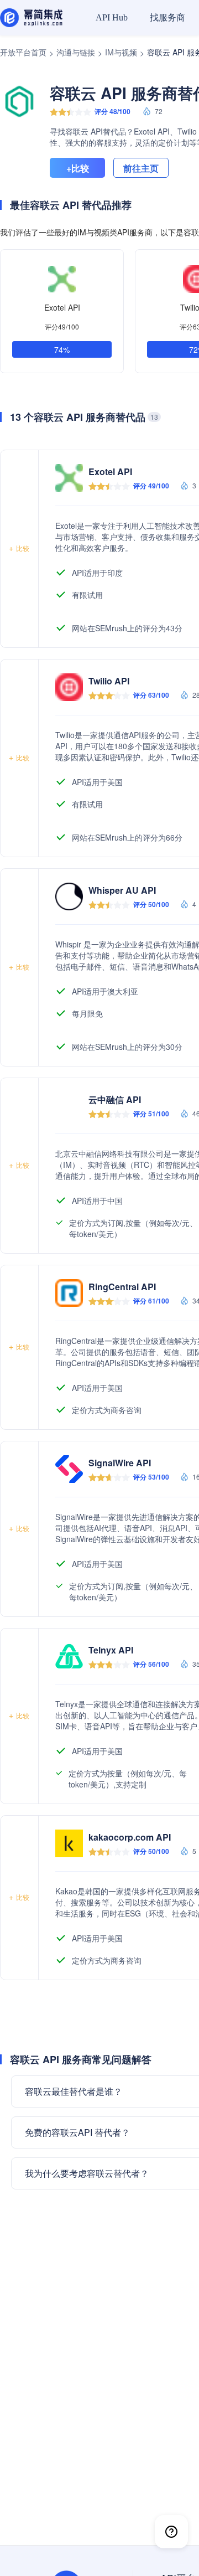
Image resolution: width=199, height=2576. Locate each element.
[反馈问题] (171, 2532)
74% (62, 349)
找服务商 (167, 17)
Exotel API (62, 307)
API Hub (112, 17)
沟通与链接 (76, 52)
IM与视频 (121, 52)
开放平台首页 (23, 52)
